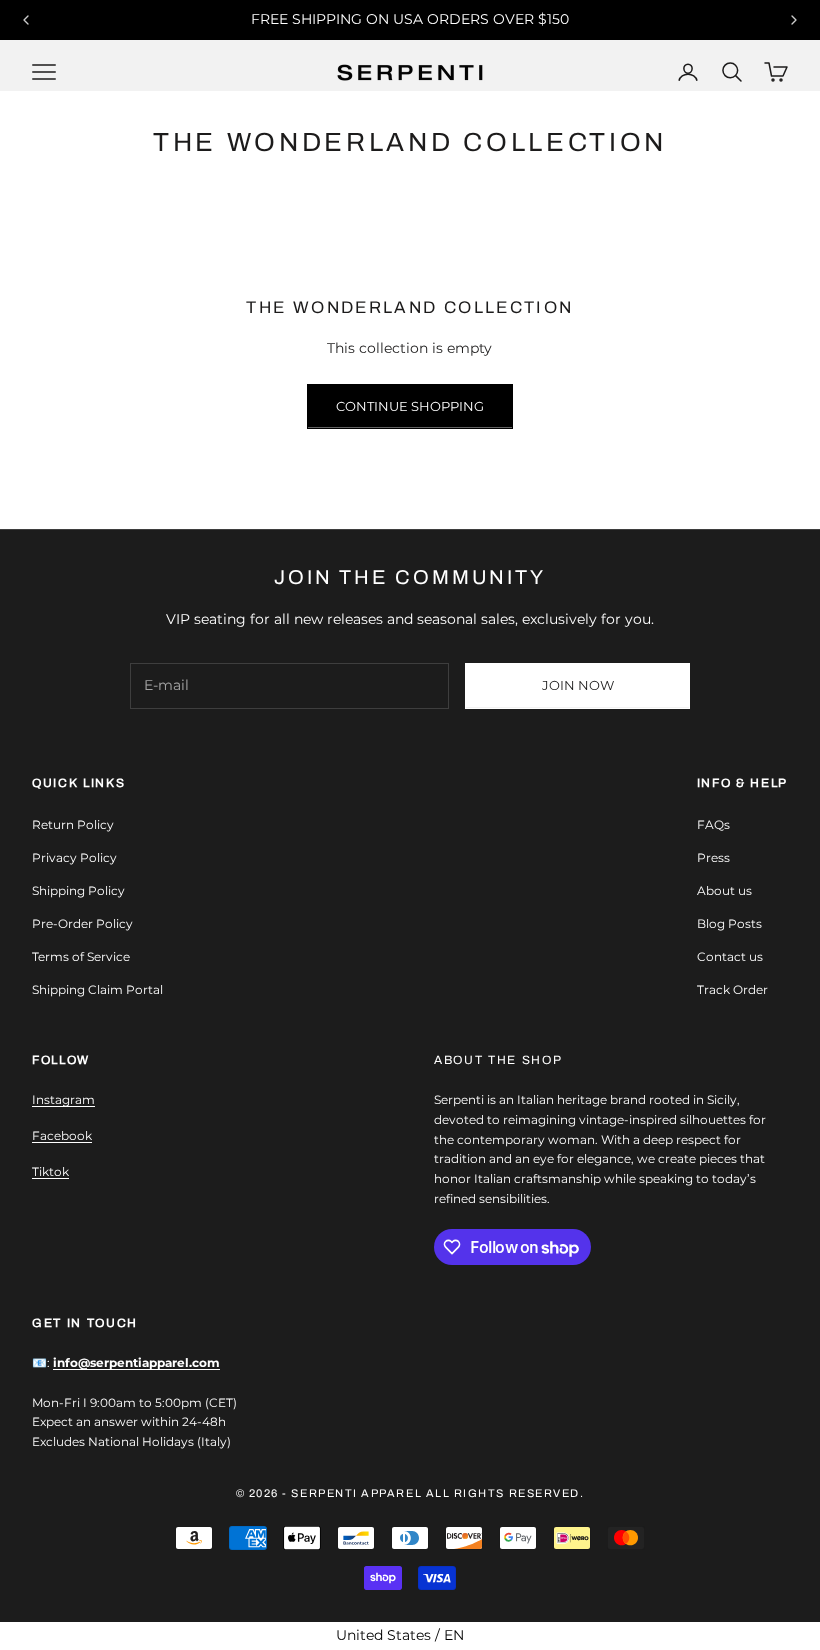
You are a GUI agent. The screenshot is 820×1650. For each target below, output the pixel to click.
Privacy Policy (74, 857)
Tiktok (50, 1171)
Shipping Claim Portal (97, 989)
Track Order (732, 989)
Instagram (63, 1099)
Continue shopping (410, 406)
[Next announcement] (794, 20)
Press (713, 857)
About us (724, 890)
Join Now (578, 685)
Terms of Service (81, 956)
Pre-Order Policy (82, 923)
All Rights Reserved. (505, 1493)
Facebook (62, 1135)
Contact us (730, 956)
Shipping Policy (78, 890)
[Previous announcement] (26, 20)
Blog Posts (729, 923)
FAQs (713, 824)
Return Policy (73, 824)
